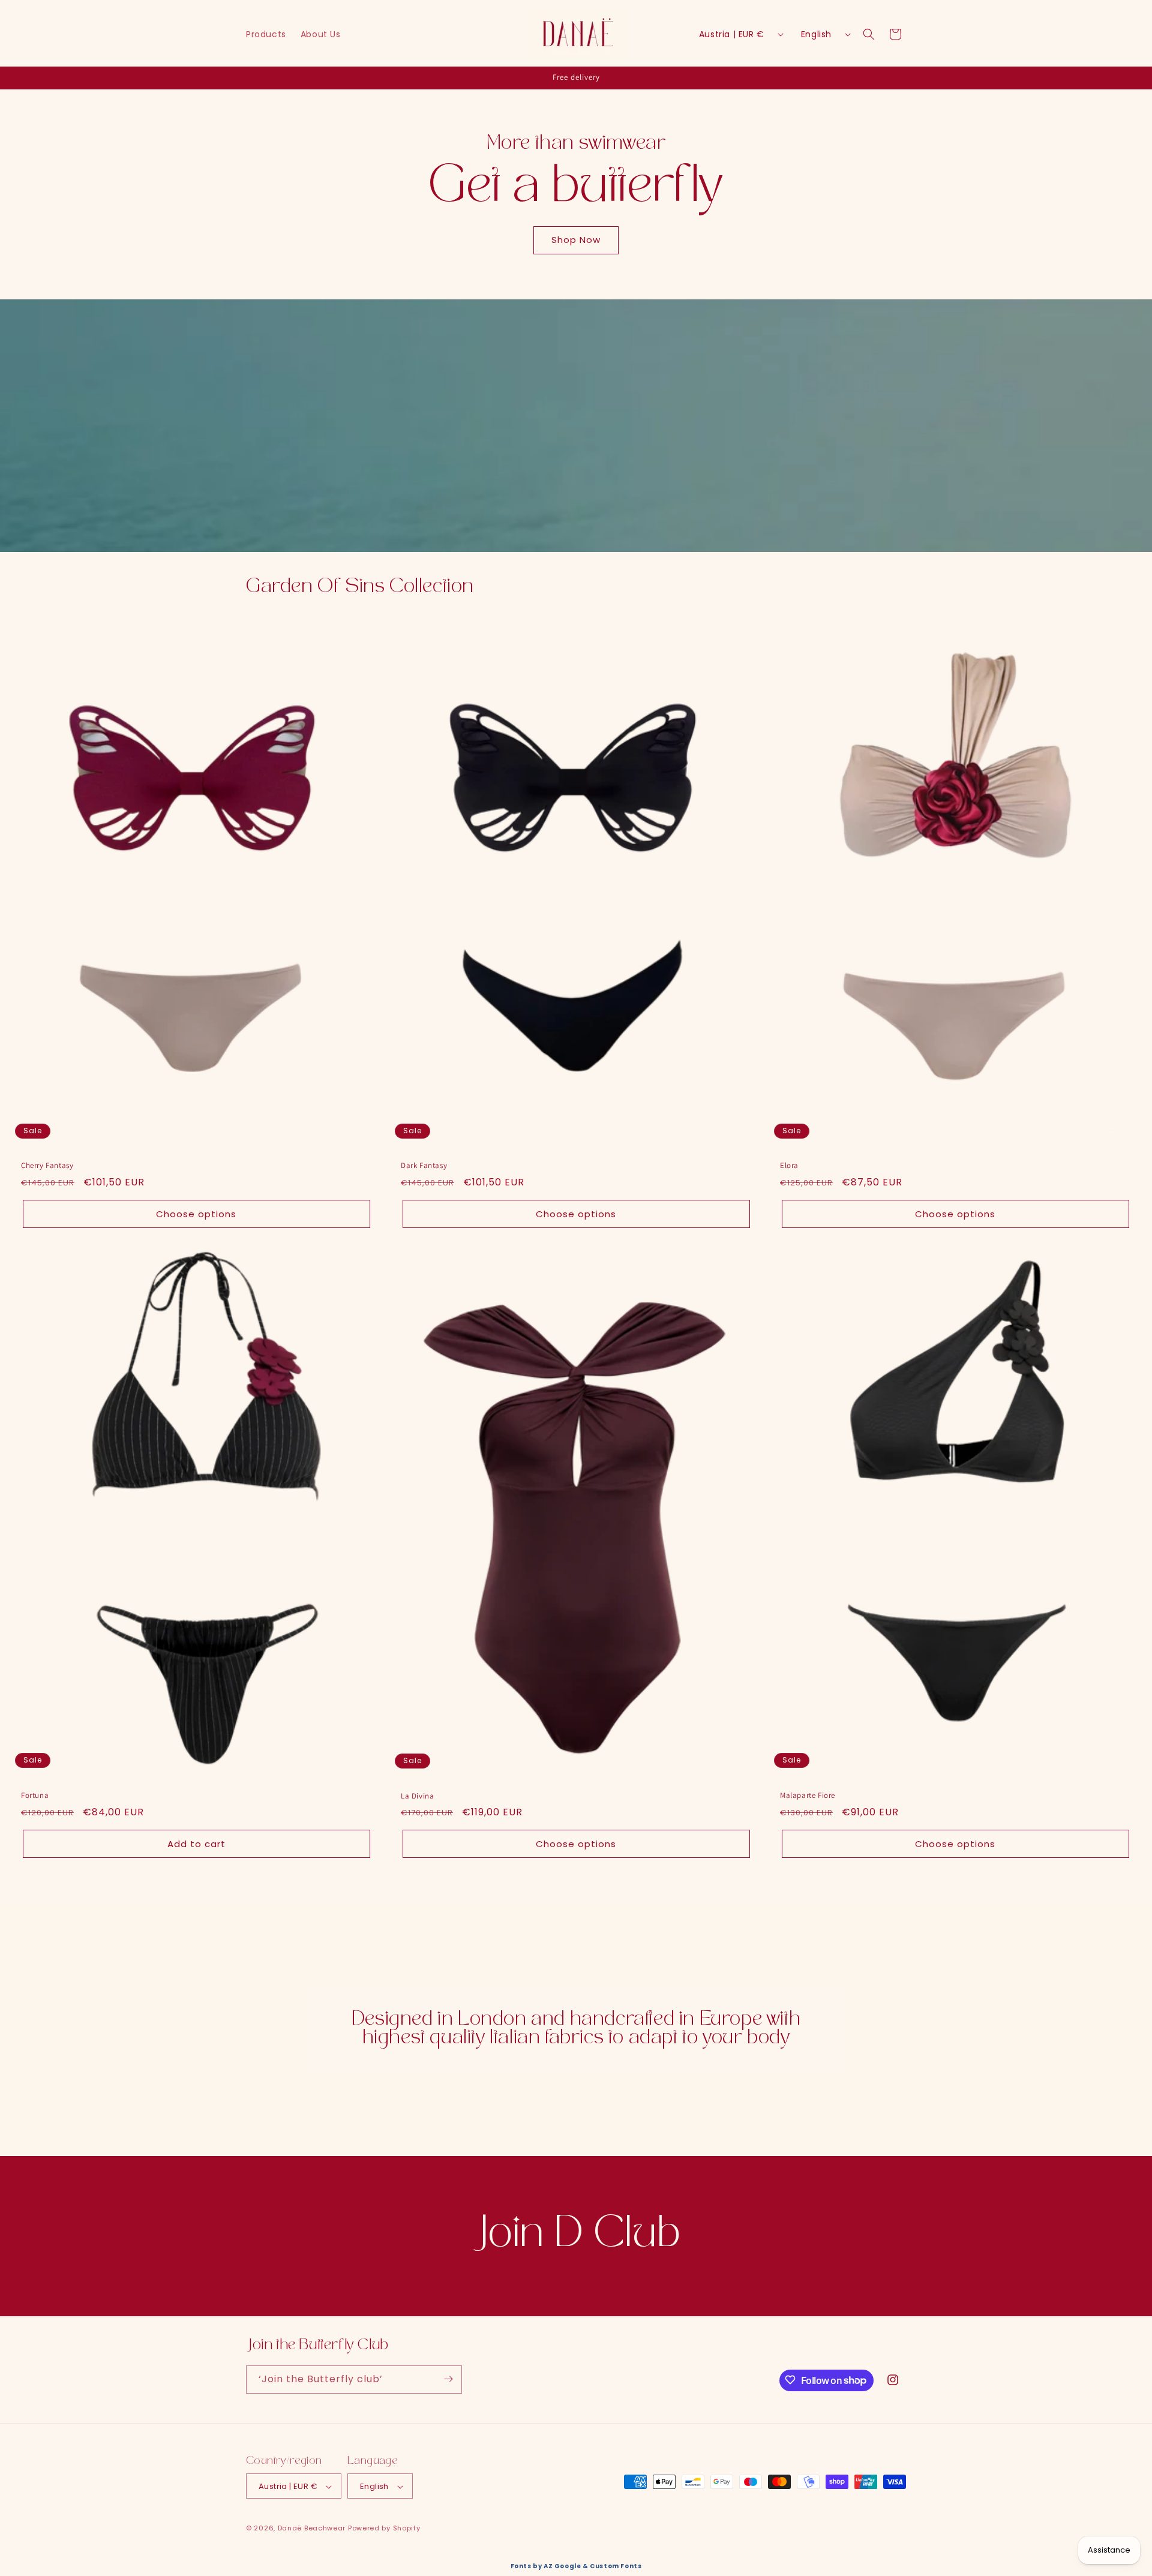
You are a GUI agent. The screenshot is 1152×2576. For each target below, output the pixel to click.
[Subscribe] (448, 2379)
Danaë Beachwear (312, 2529)
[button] (869, 34)
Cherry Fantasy (47, 1166)
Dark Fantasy (424, 1166)
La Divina (417, 1796)
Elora (789, 1166)
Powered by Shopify (384, 2529)
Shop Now (576, 240)
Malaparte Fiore (808, 1796)
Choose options (196, 1214)
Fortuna (35, 1796)
